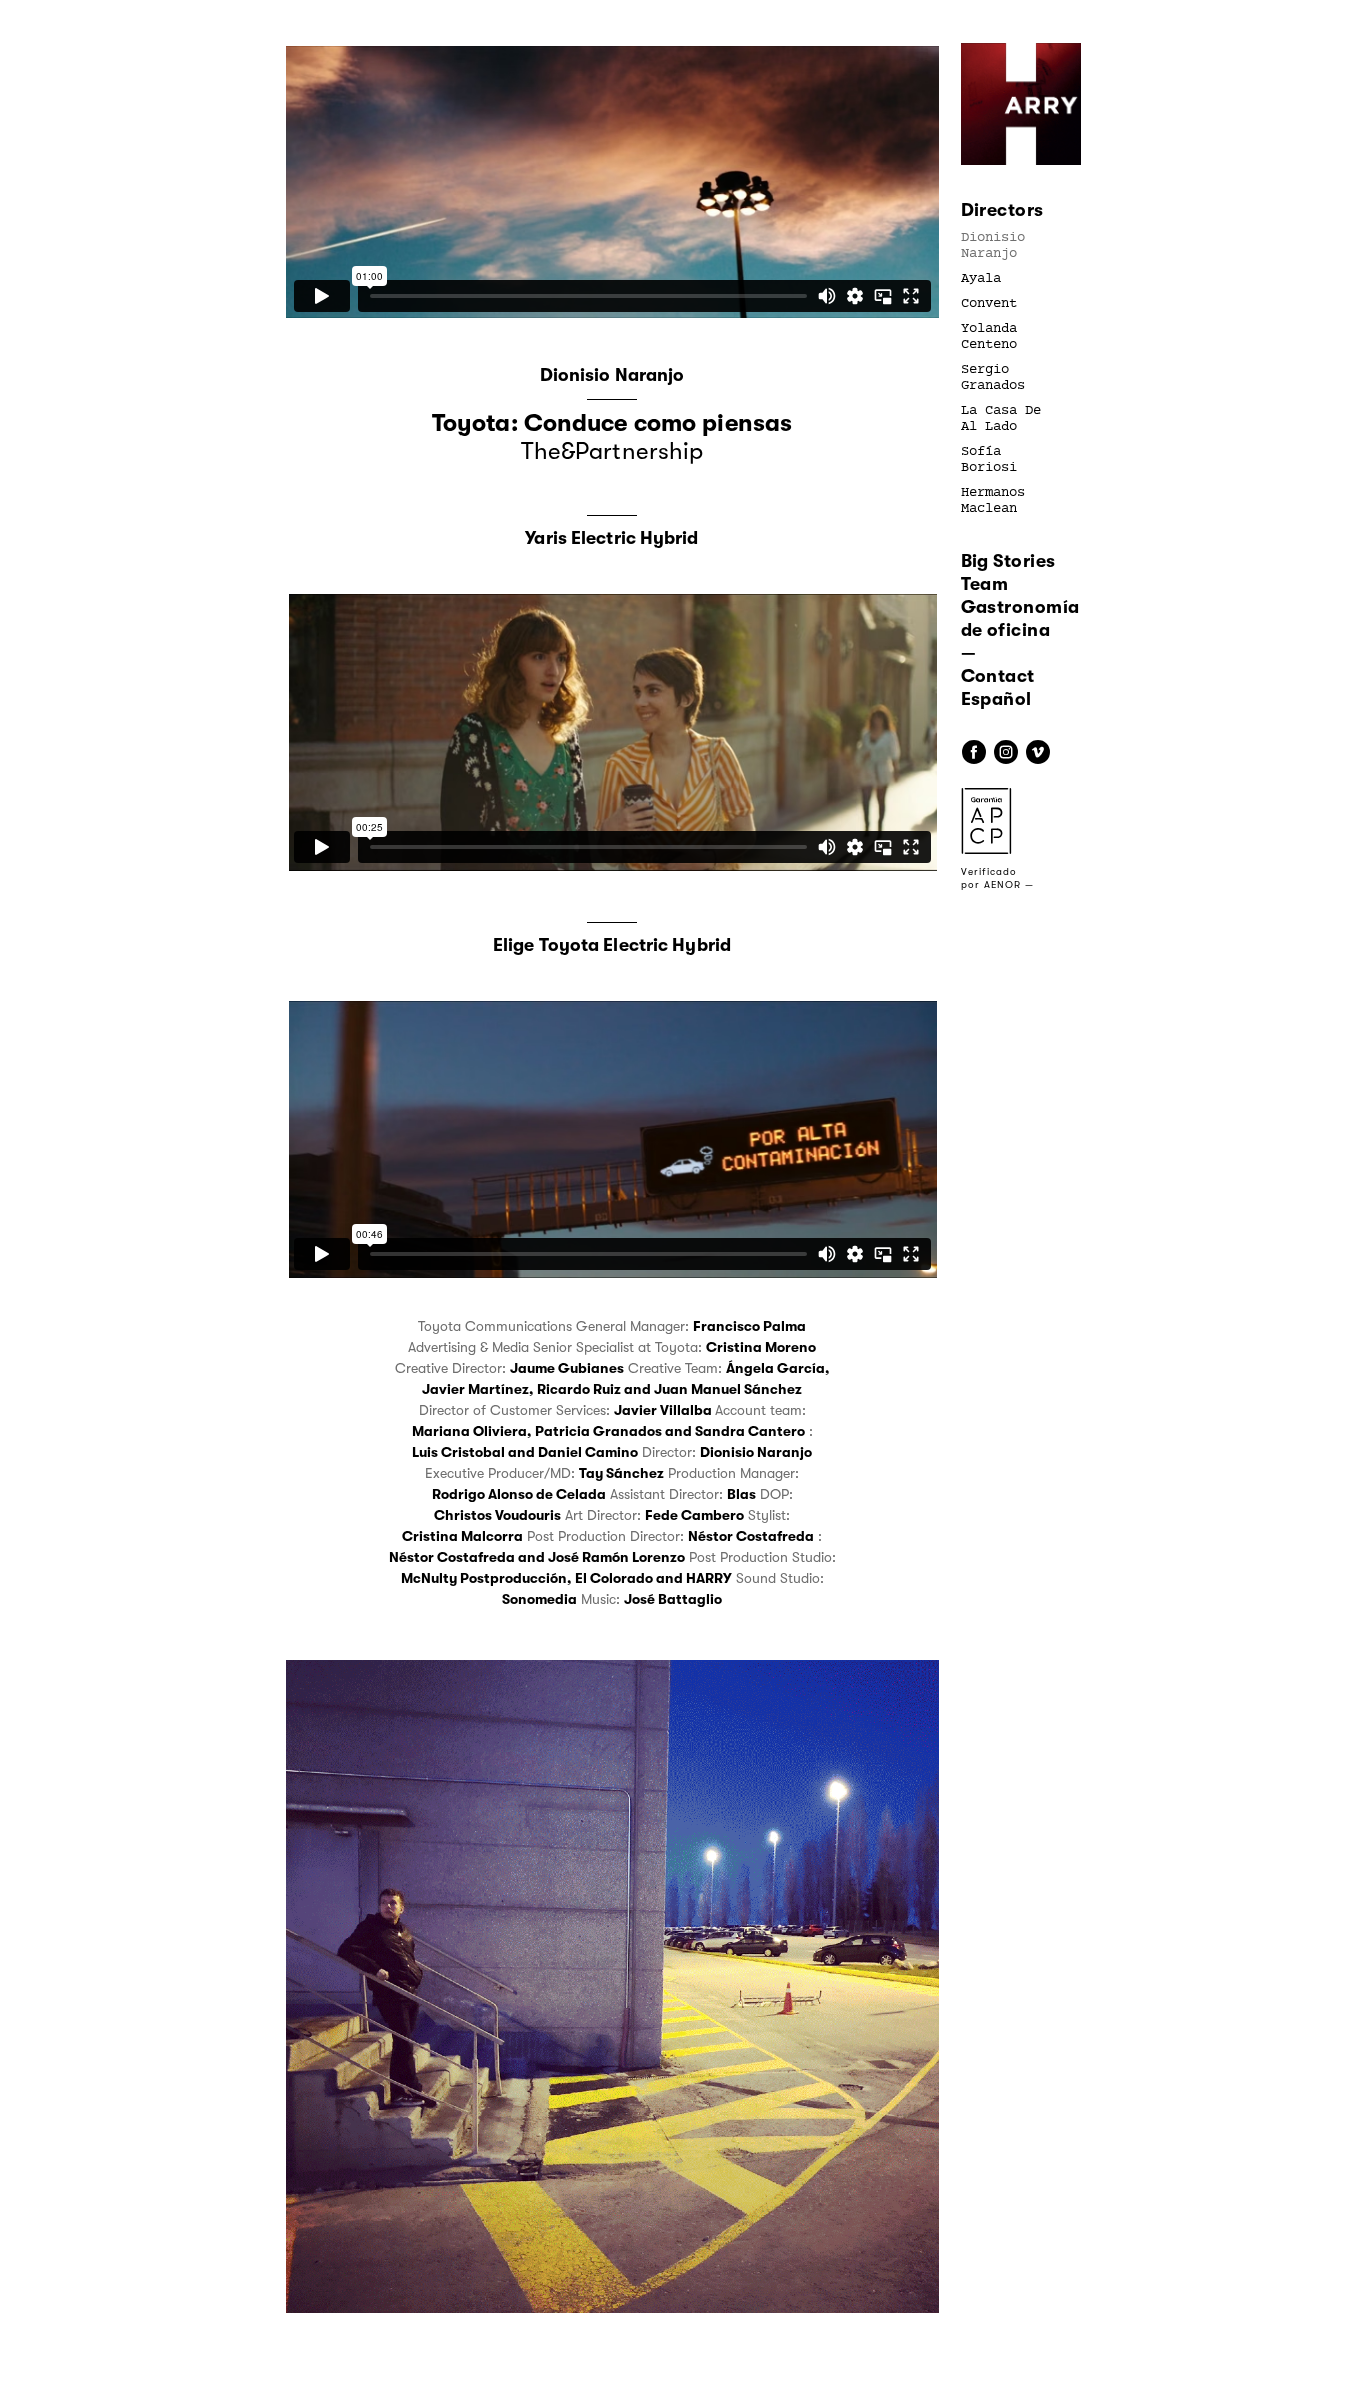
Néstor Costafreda (751, 1536)
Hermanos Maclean (993, 501)
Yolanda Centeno (989, 337)
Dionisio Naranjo (993, 246)
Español (996, 699)
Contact (998, 676)
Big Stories (1008, 561)
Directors (1002, 210)
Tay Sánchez (621, 1473)
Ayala (981, 279)
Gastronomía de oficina (1020, 618)
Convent (989, 304)
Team (985, 584)
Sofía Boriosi (989, 460)
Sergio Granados (993, 378)
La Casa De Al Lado (1001, 419)
